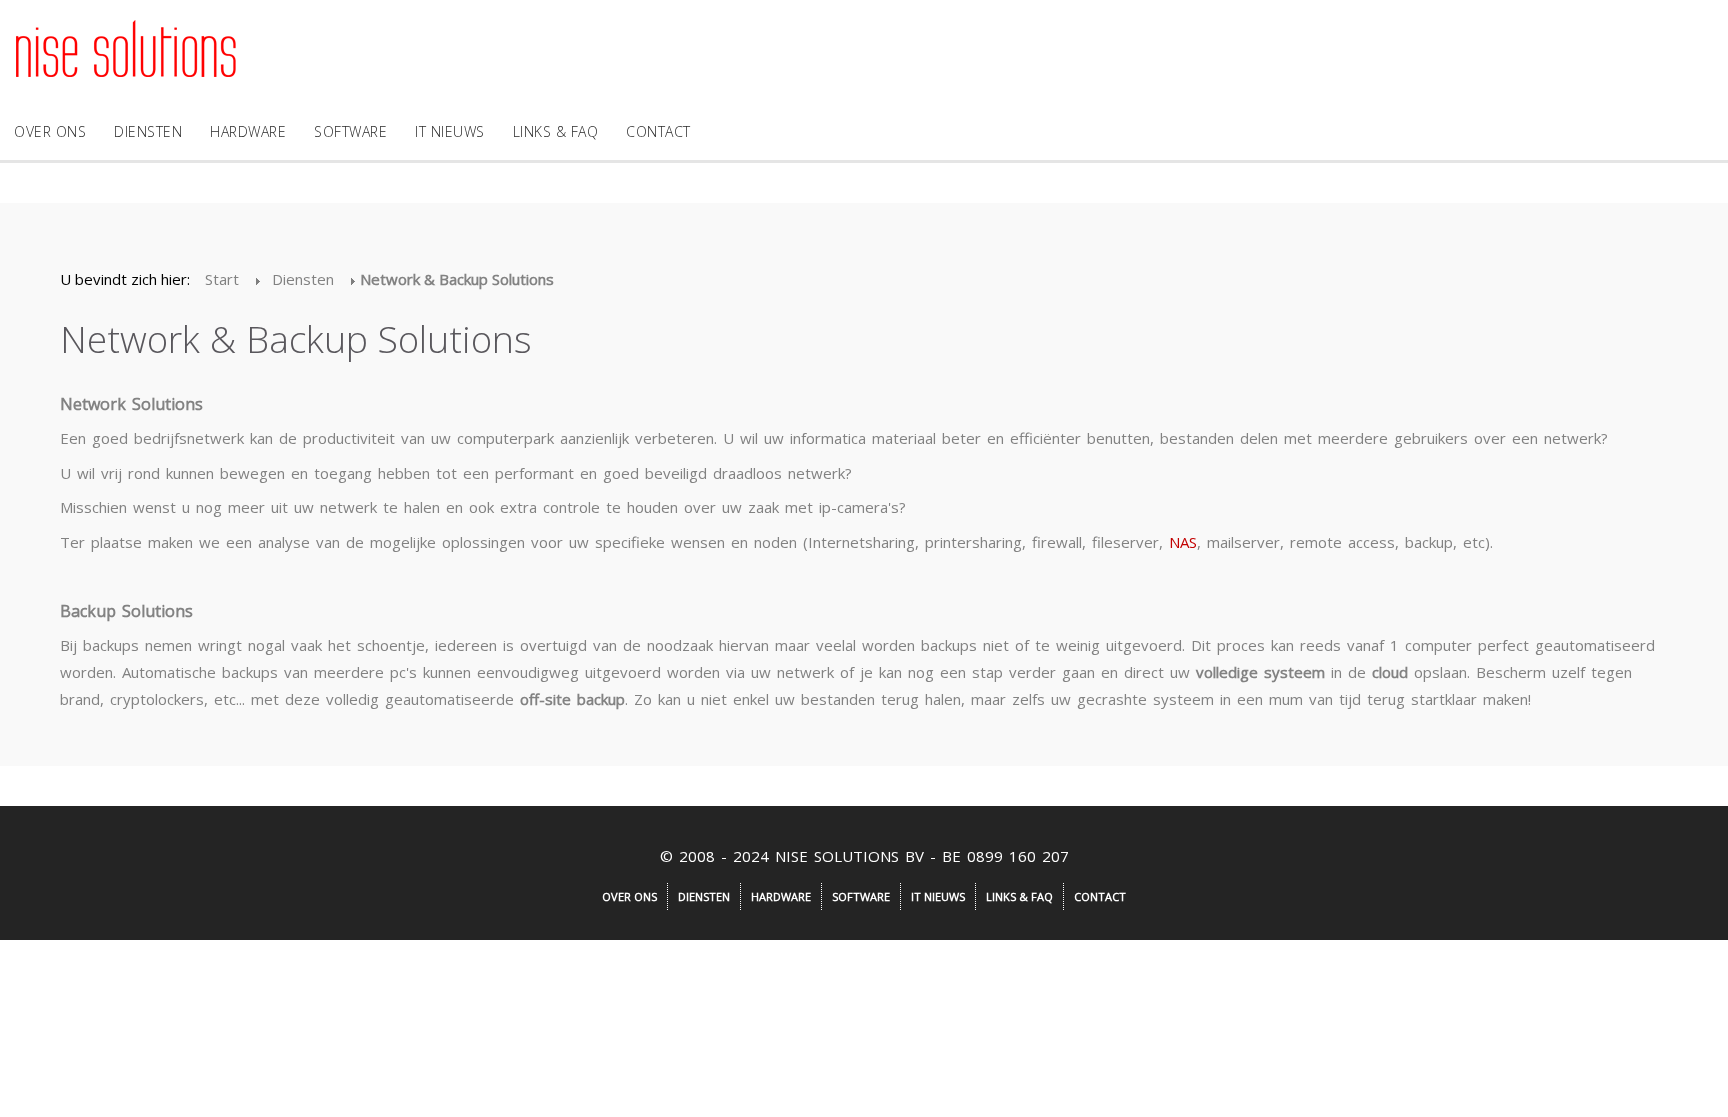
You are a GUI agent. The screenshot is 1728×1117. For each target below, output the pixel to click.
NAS (1183, 542)
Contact (658, 131)
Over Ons (50, 131)
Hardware (248, 131)
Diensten (148, 131)
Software (350, 131)
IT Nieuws (450, 131)
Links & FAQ (556, 131)
